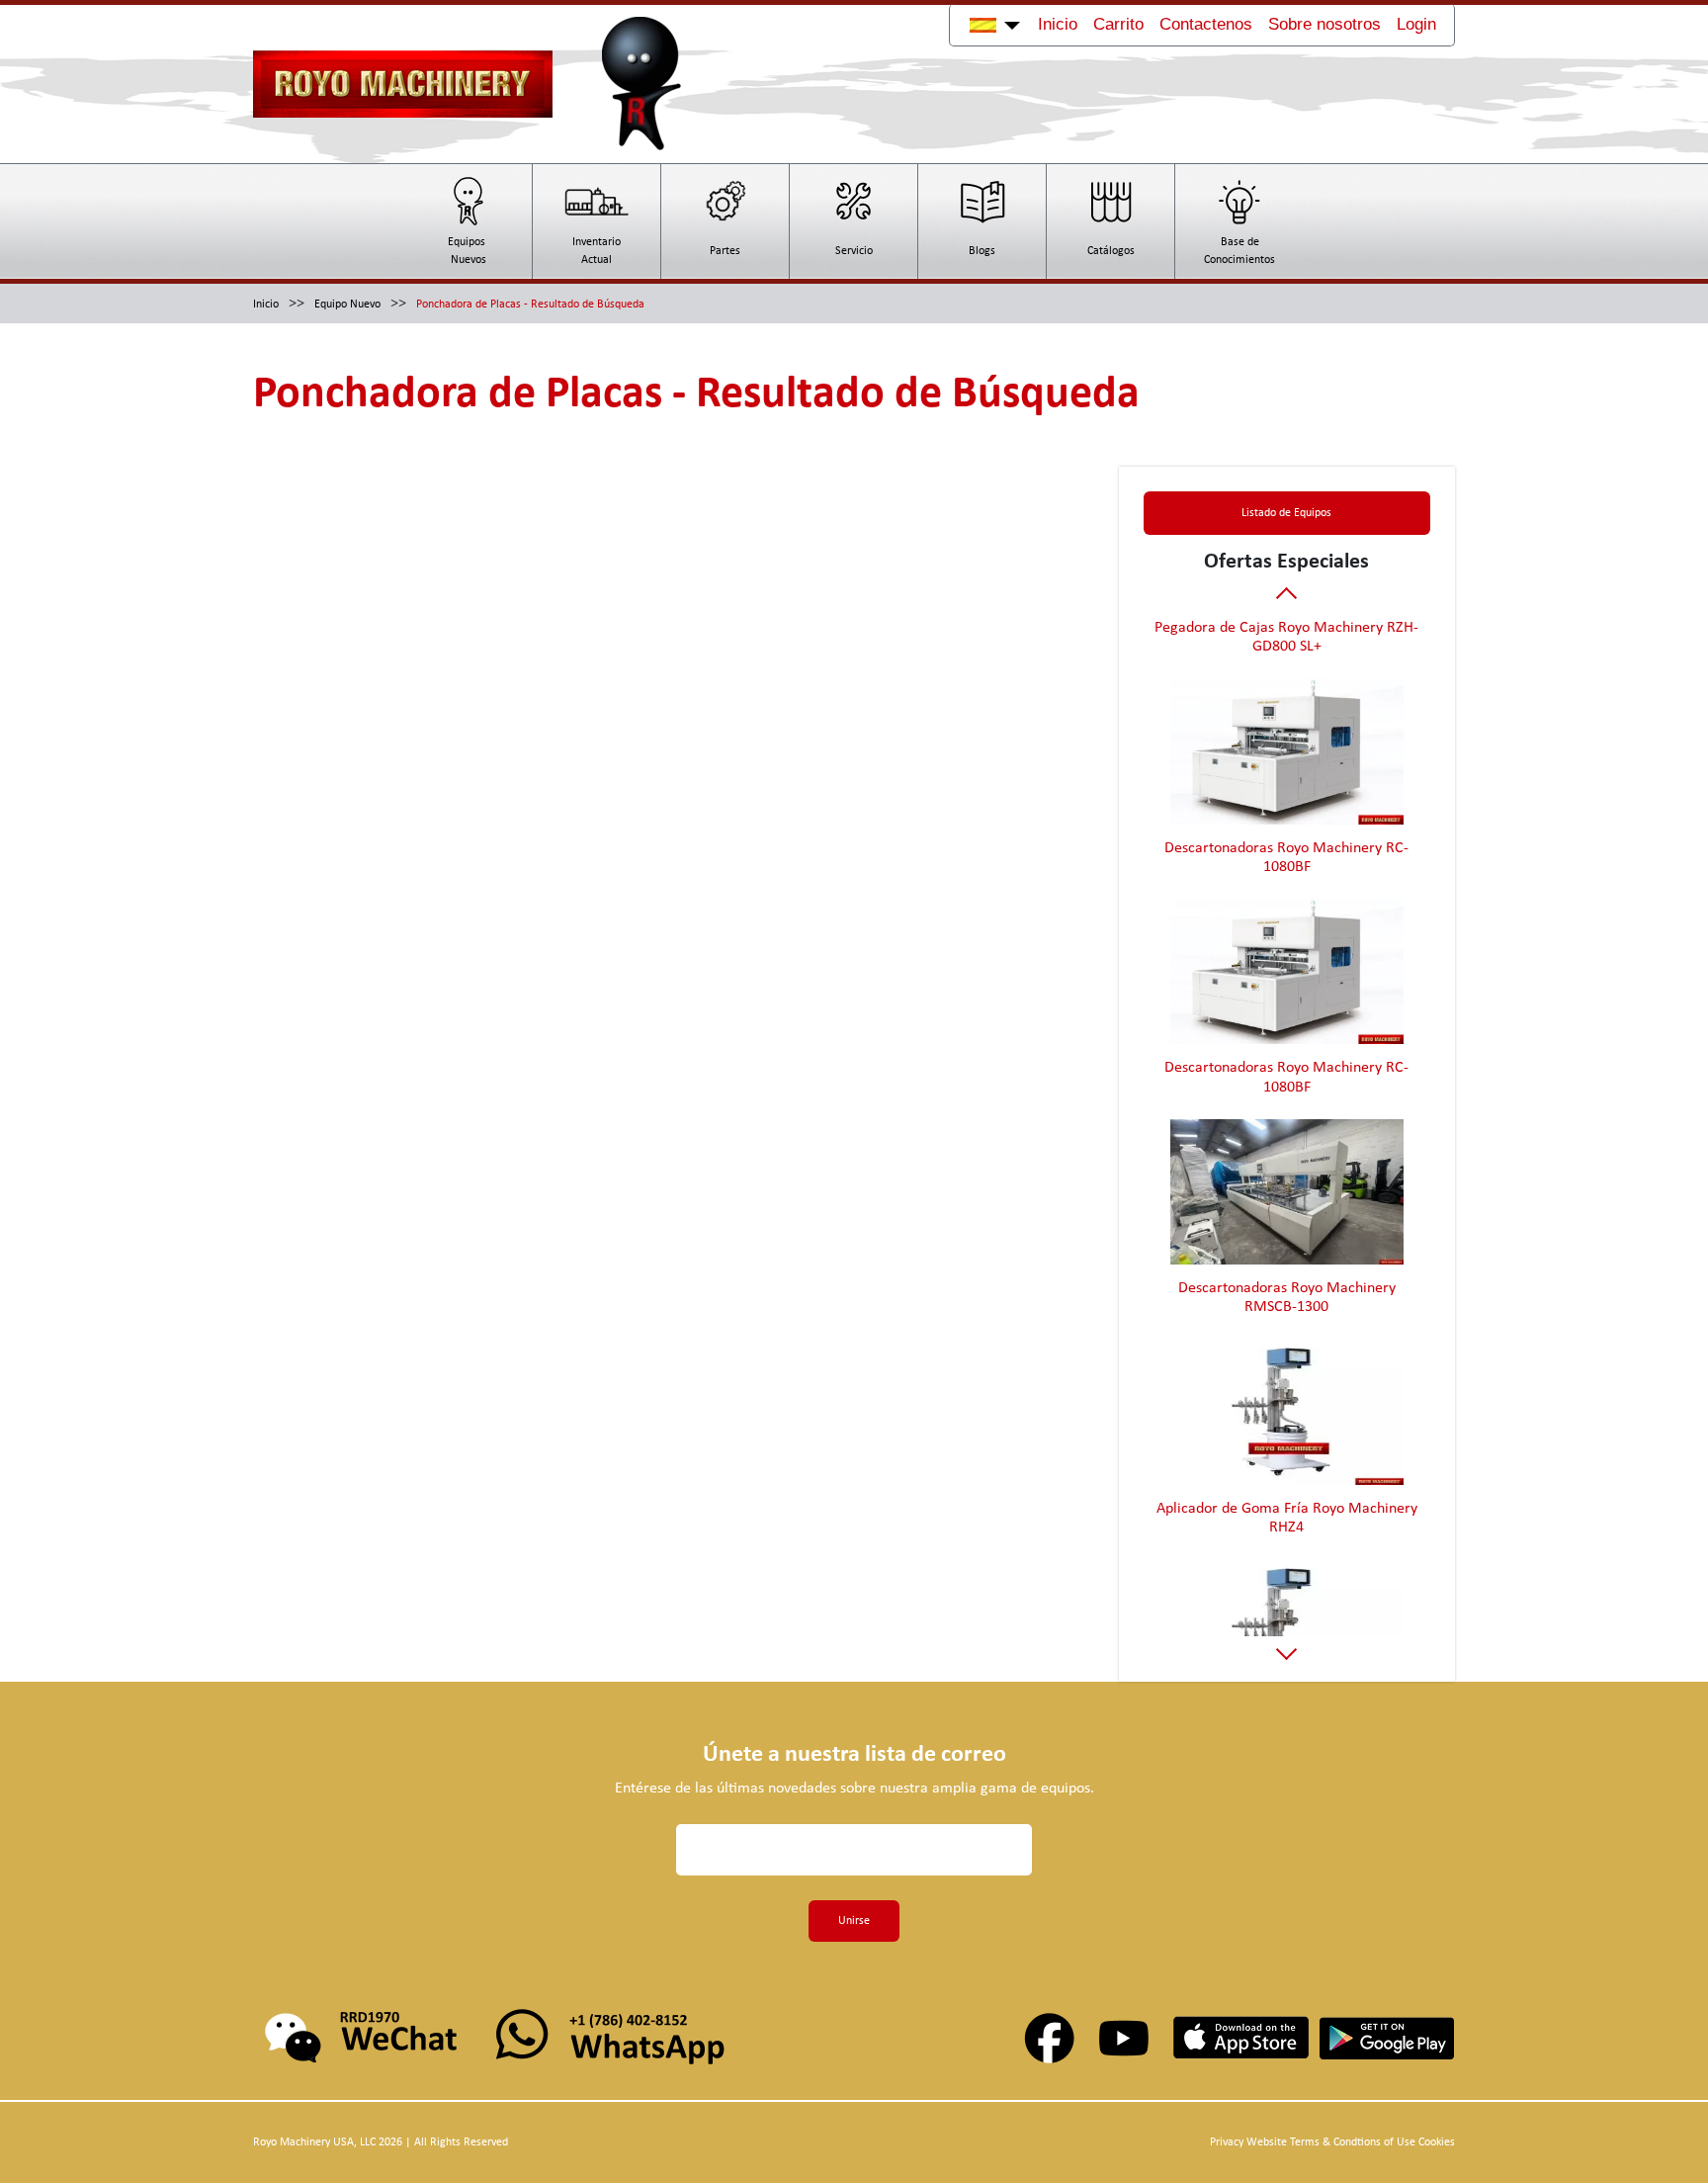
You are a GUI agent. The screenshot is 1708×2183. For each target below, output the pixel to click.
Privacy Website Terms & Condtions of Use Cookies (1332, 2142)
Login (1416, 24)
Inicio (1058, 24)
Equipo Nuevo (347, 305)
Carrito (1118, 24)
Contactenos (1206, 24)
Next (1286, 1650)
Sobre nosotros (1324, 24)
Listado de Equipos (1286, 513)
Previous (1286, 597)
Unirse (854, 1921)
